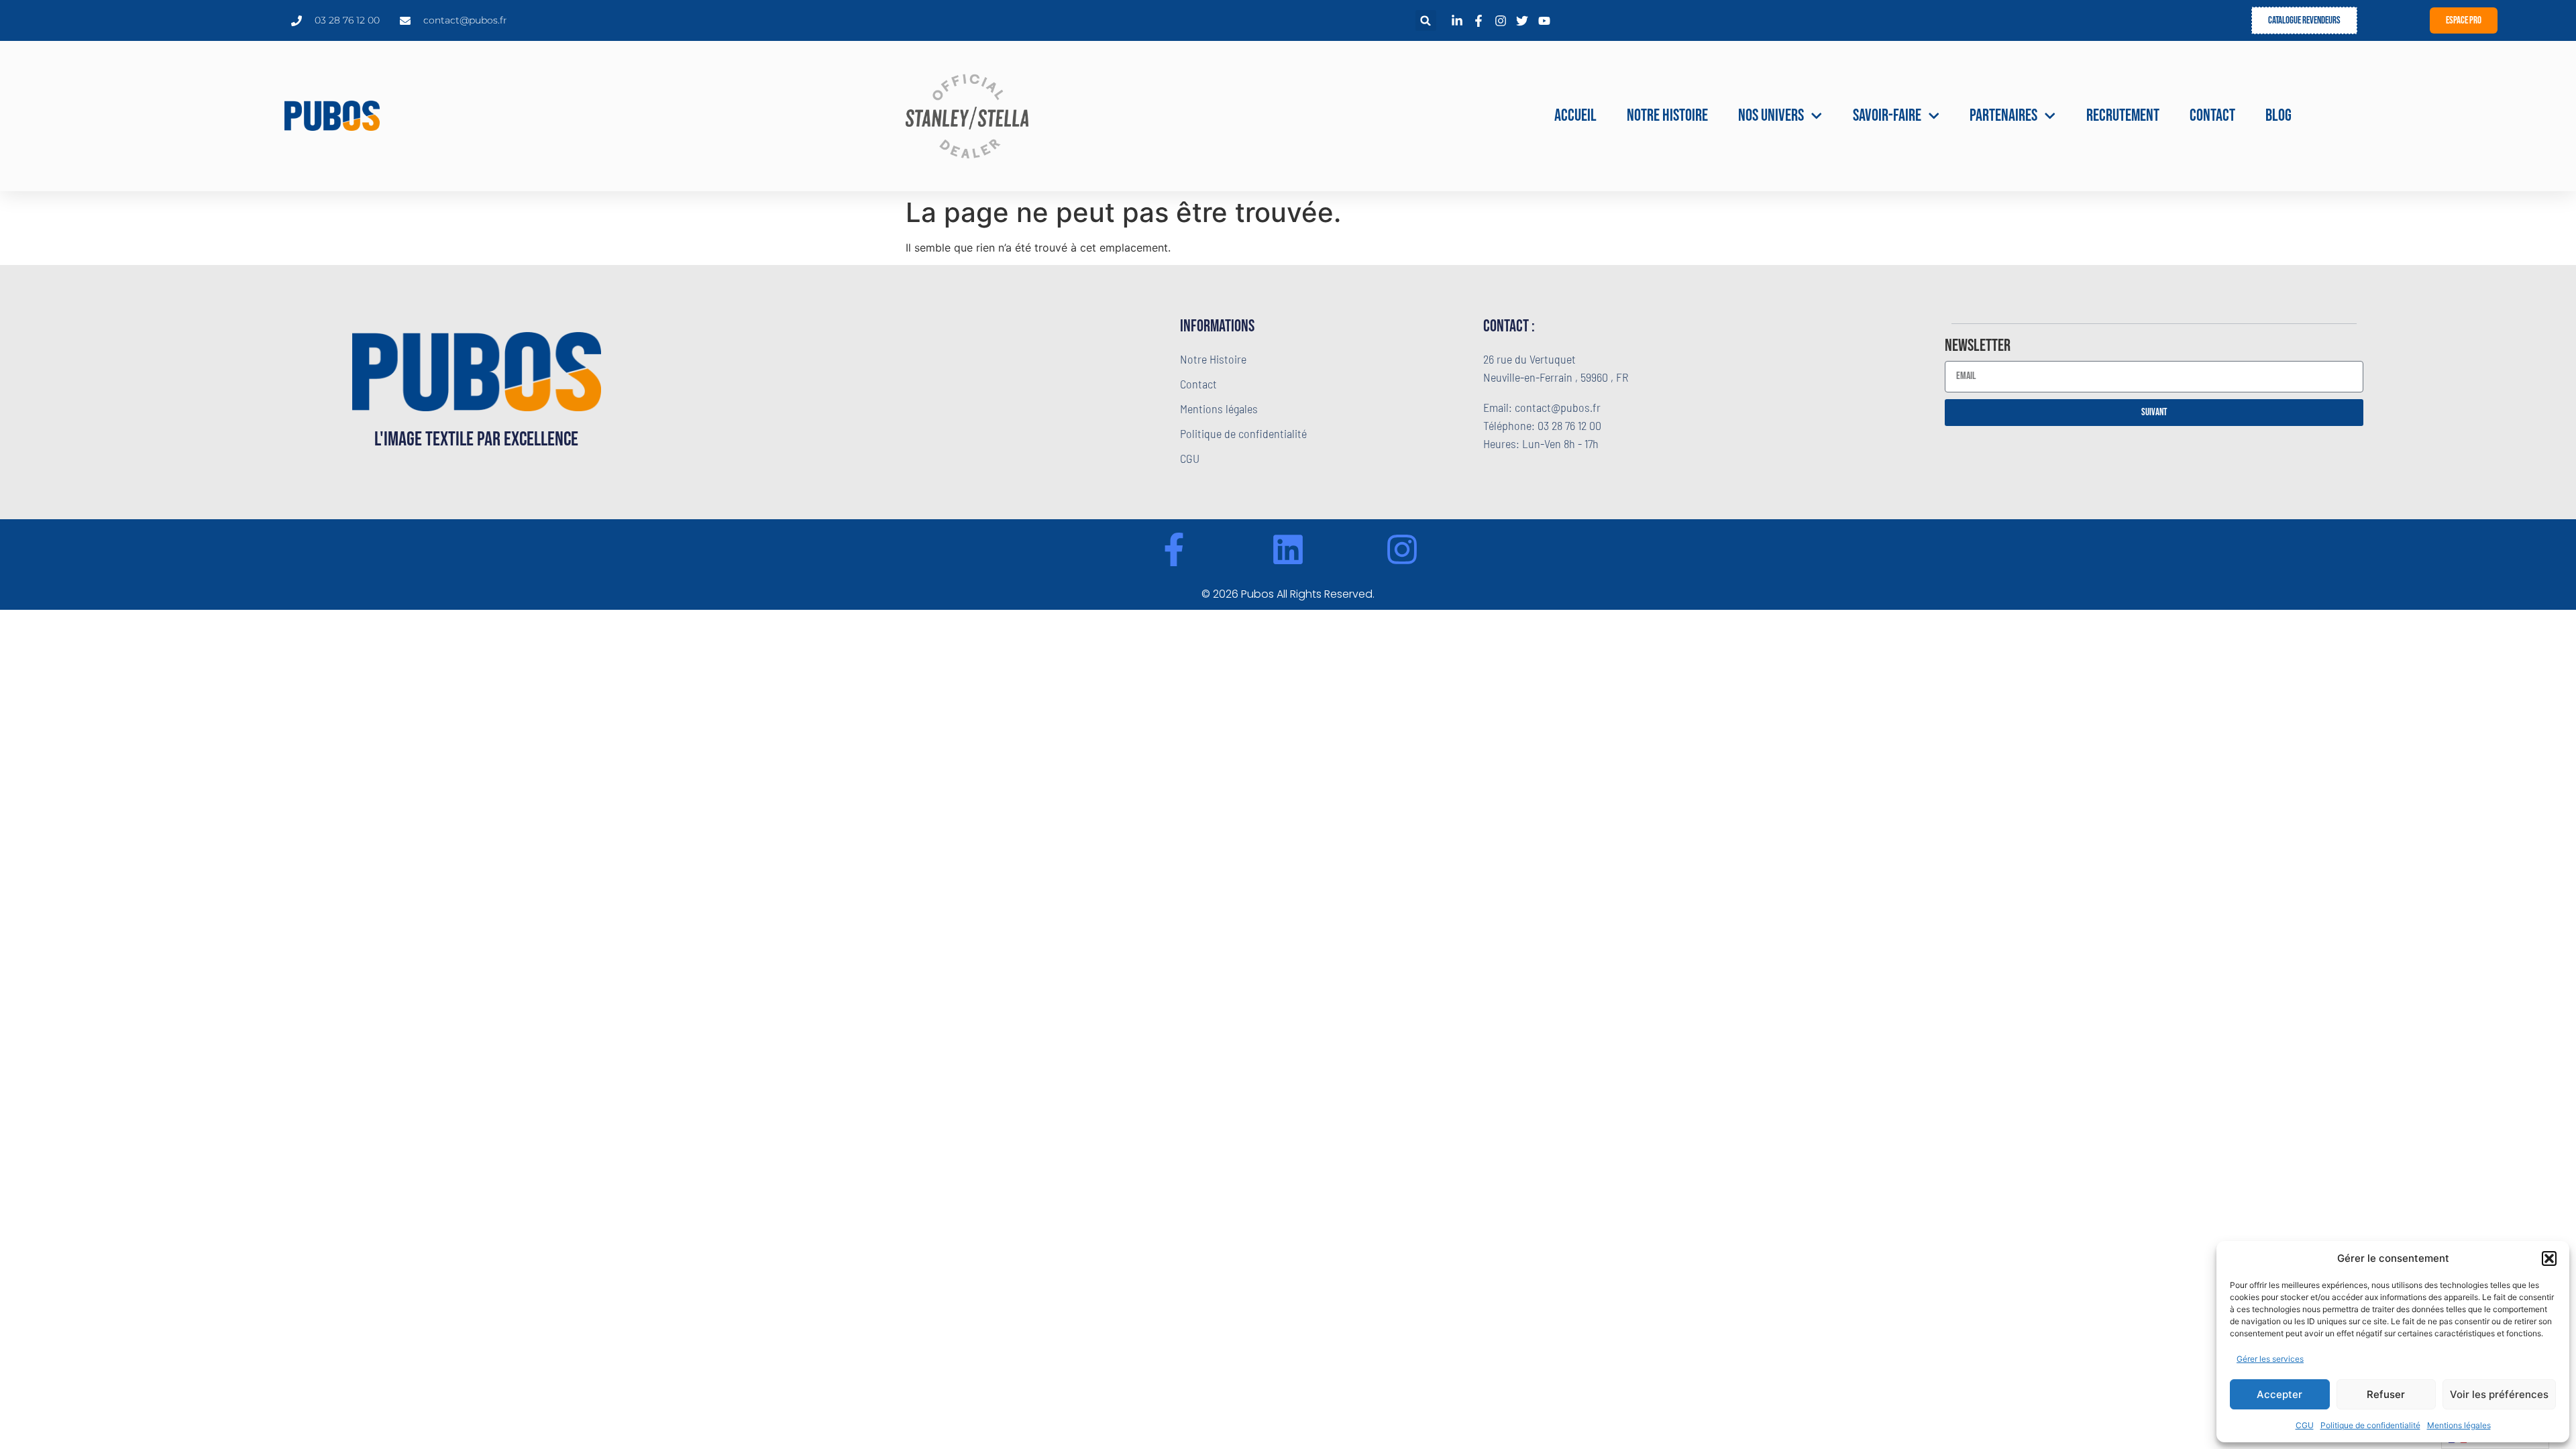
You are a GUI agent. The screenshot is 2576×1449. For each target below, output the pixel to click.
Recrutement (2123, 116)
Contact (2212, 116)
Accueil (1575, 116)
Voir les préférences (2499, 1394)
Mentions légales (2459, 1425)
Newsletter (1978, 347)
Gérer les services (2270, 1359)
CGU (2305, 1425)
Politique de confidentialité (2370, 1425)
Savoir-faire (1887, 116)
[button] (2549, 1258)
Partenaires (2003, 116)
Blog (2278, 116)
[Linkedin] (1288, 549)
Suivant (2154, 412)
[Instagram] (1402, 549)
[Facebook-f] (1174, 549)
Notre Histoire (1667, 116)
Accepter (2279, 1394)
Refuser (2386, 1394)
